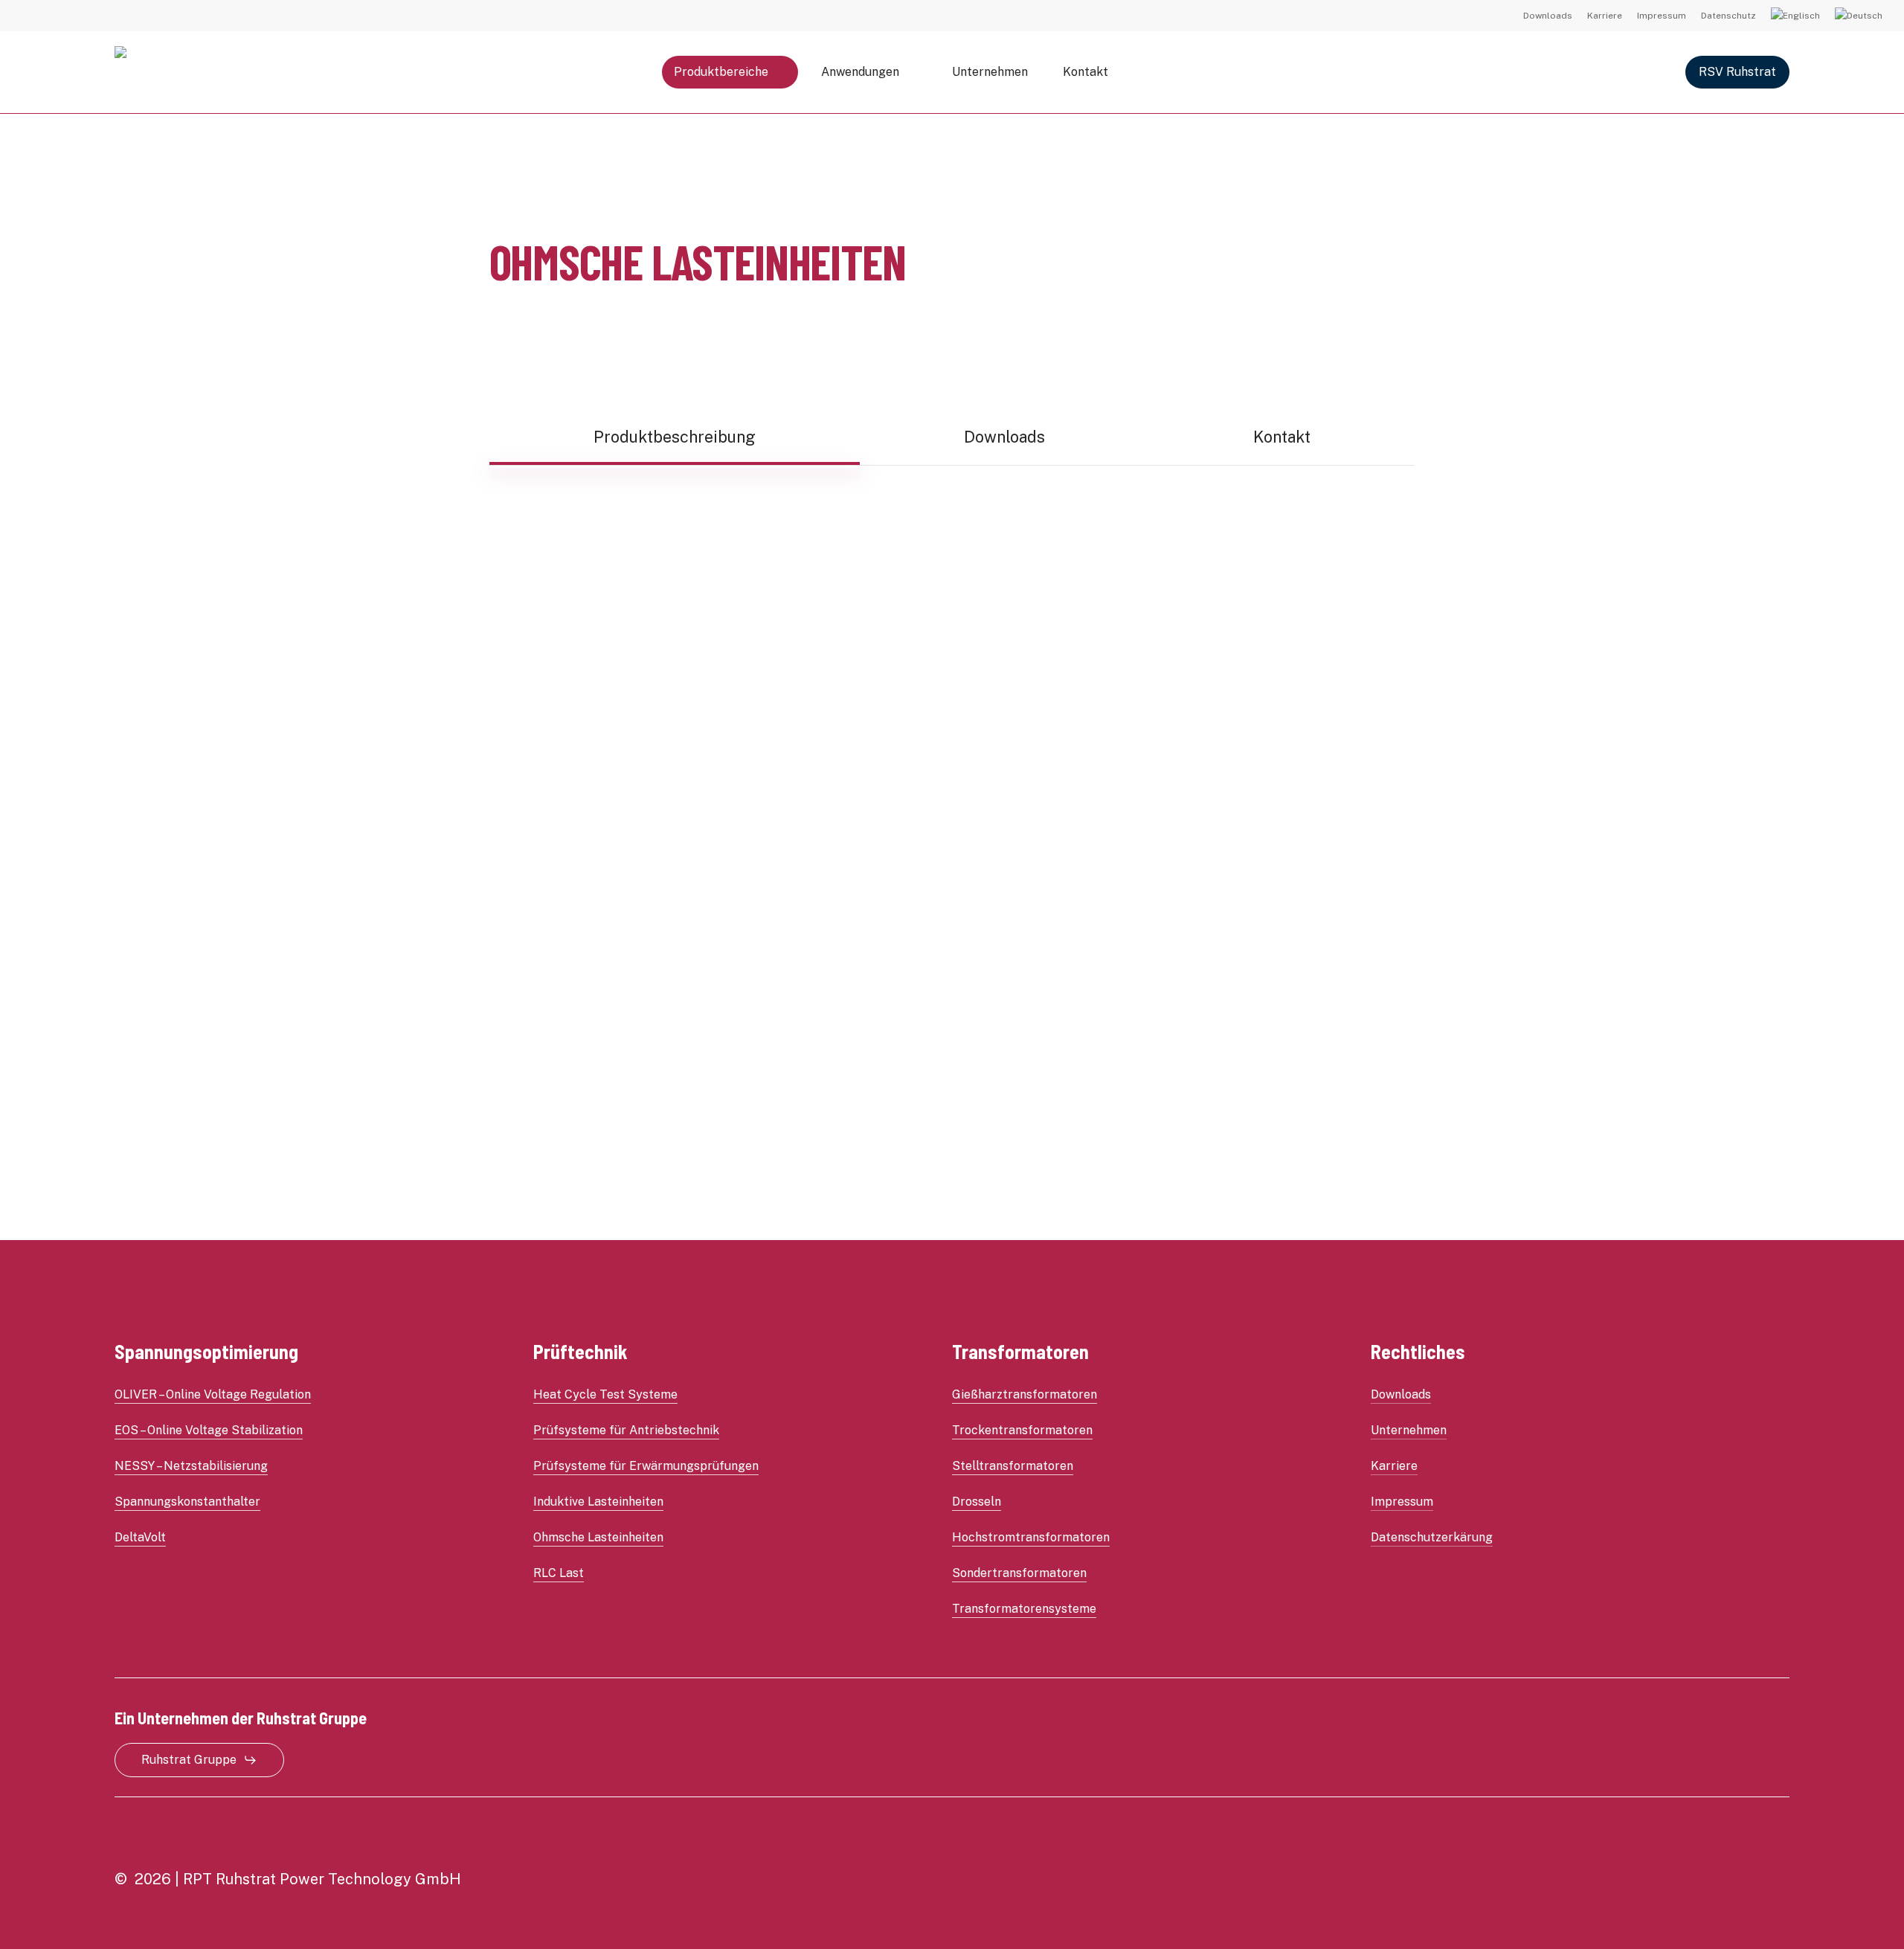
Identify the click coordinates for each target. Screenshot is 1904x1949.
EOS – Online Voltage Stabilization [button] (209, 1430)
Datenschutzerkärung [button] (1432, 1537)
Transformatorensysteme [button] (1024, 1609)
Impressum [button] (1402, 1502)
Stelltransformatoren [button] (1013, 1466)
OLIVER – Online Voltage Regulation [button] (213, 1394)
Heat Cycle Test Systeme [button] (605, 1394)
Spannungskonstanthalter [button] (187, 1502)
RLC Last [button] (559, 1573)
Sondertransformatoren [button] (1019, 1573)
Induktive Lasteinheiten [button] (598, 1502)
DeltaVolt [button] (140, 1537)
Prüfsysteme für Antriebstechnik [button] (626, 1430)
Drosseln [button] (977, 1502)
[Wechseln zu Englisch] (1795, 16)
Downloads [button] (1401, 1394)
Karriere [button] (1394, 1466)
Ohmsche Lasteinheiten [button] (598, 1537)
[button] (675, 437)
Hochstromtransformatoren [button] (1031, 1537)
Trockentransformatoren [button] (1022, 1430)
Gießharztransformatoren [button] (1025, 1394)
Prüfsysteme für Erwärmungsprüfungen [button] (646, 1466)
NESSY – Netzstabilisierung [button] (191, 1466)
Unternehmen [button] (1409, 1430)
